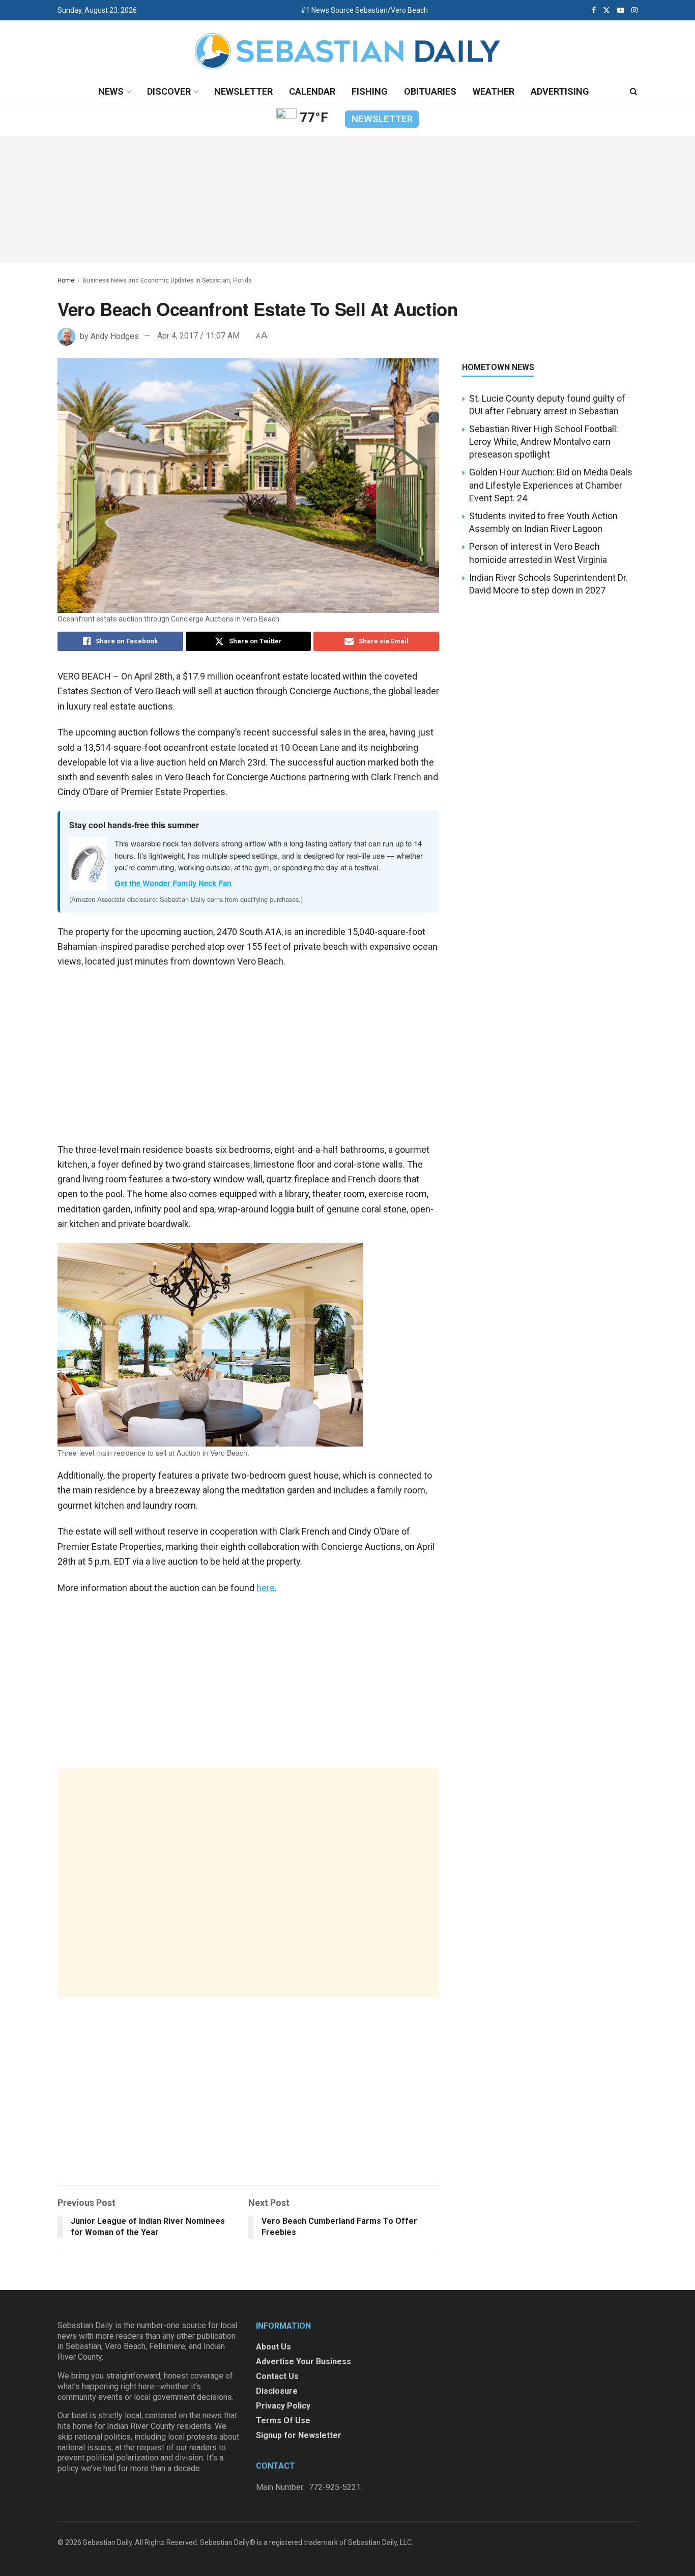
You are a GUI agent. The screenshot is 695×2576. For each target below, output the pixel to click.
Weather (494, 91)
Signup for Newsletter (299, 2435)
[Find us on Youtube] (621, 10)
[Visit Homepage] (347, 51)
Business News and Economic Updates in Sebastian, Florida (167, 280)
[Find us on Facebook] (594, 10)
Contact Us (277, 2376)
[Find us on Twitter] (606, 10)
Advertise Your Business (303, 2361)
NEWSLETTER (382, 119)
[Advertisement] (248, 1883)
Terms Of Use (283, 2421)
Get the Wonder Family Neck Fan (173, 883)
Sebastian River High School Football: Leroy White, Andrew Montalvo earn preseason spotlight (544, 442)
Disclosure (277, 2391)
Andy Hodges (115, 336)
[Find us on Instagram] (634, 10)
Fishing (370, 91)
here (266, 1588)
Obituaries (430, 91)
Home (66, 280)
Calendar (312, 91)
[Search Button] (634, 92)
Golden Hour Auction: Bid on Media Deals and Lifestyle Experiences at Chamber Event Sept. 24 (551, 485)
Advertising (560, 91)
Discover (169, 91)
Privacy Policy (283, 2406)
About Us (273, 2347)
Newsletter (243, 91)
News (111, 91)
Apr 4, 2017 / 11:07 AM (198, 336)
